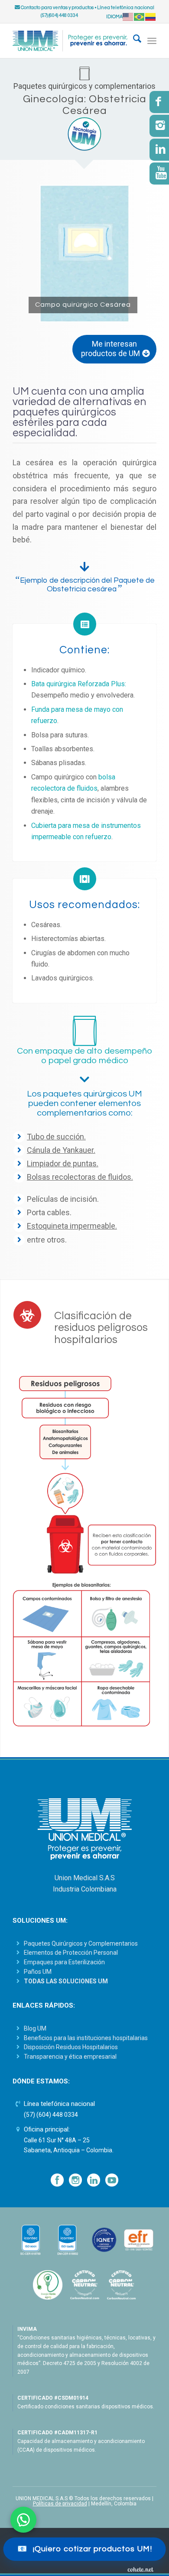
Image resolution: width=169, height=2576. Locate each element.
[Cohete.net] (140, 2569)
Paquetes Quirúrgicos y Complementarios (81, 1943)
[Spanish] (151, 17)
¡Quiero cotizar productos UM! (85, 2549)
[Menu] (152, 41)
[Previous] (32, 253)
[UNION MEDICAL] (70, 41)
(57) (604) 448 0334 (51, 2115)
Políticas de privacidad (60, 2504)
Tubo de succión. (56, 1137)
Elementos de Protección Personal (71, 1953)
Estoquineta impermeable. (72, 1226)
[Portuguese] (140, 17)
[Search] (133, 41)
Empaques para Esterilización (64, 1962)
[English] (128, 17)
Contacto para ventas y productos (57, 8)
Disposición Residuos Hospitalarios (71, 2047)
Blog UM (35, 2028)
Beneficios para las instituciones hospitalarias (86, 2038)
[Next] (137, 253)
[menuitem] (133, 41)
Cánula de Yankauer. (61, 1150)
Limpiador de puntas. (63, 1163)
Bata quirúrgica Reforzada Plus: (79, 684)
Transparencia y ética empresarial (70, 2057)
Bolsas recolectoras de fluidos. (80, 1177)
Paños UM (38, 1972)
